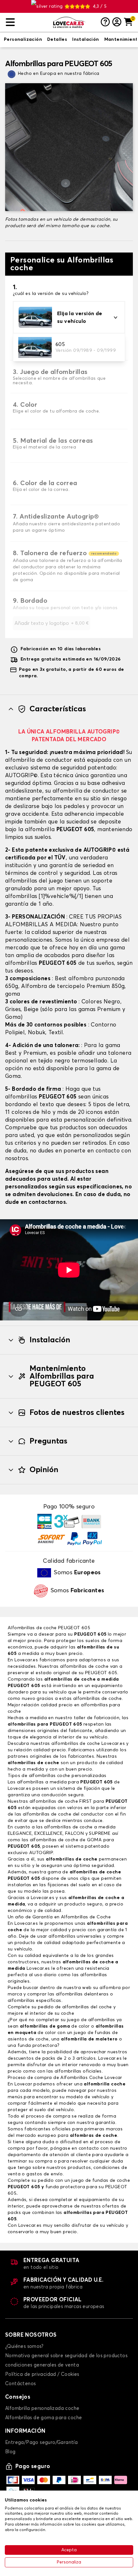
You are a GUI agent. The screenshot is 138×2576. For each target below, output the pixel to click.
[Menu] (27, 22)
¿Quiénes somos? (24, 2346)
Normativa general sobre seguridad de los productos (66, 2356)
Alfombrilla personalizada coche (42, 2408)
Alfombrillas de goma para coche (43, 2418)
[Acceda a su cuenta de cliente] (117, 22)
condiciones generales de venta (42, 2365)
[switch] (23, 40)
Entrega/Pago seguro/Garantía (41, 2443)
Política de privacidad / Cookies (42, 2374)
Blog (10, 2452)
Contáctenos (20, 2384)
